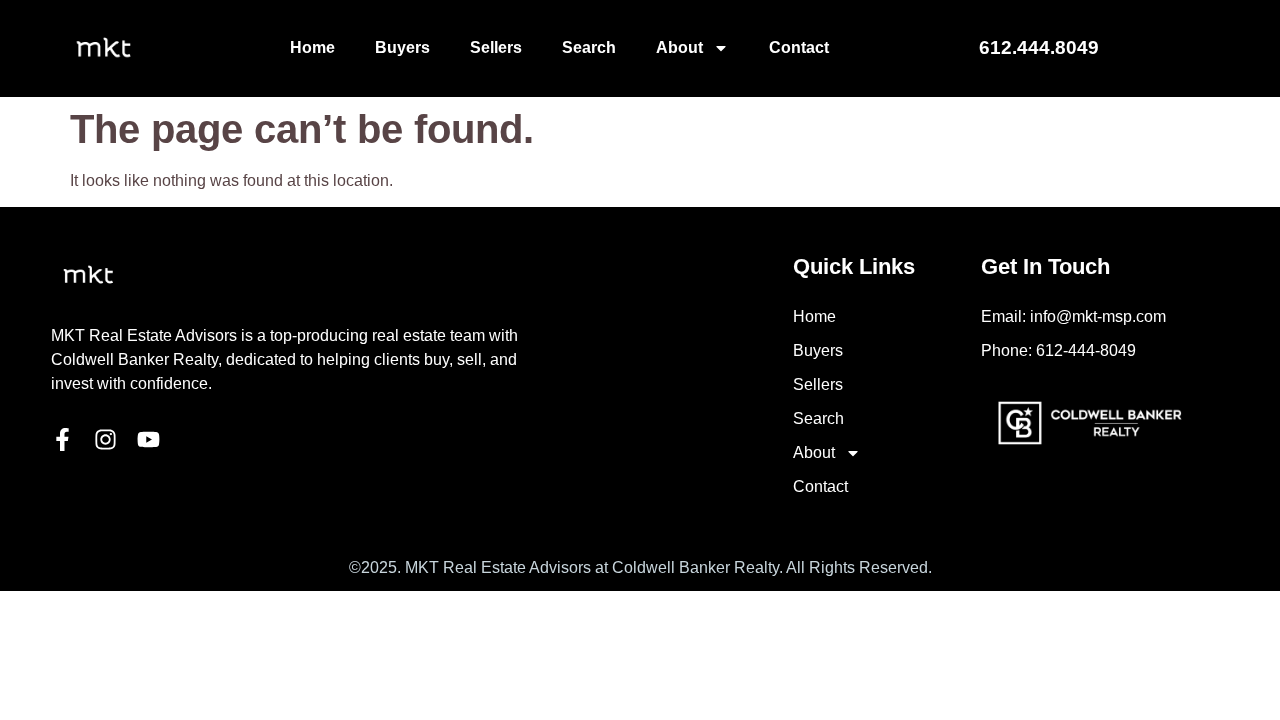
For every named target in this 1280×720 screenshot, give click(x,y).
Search (589, 47)
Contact (799, 47)
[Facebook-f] (62, 439)
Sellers (496, 47)
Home (312, 47)
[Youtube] (148, 439)
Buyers (402, 47)
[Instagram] (105, 439)
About (679, 47)
